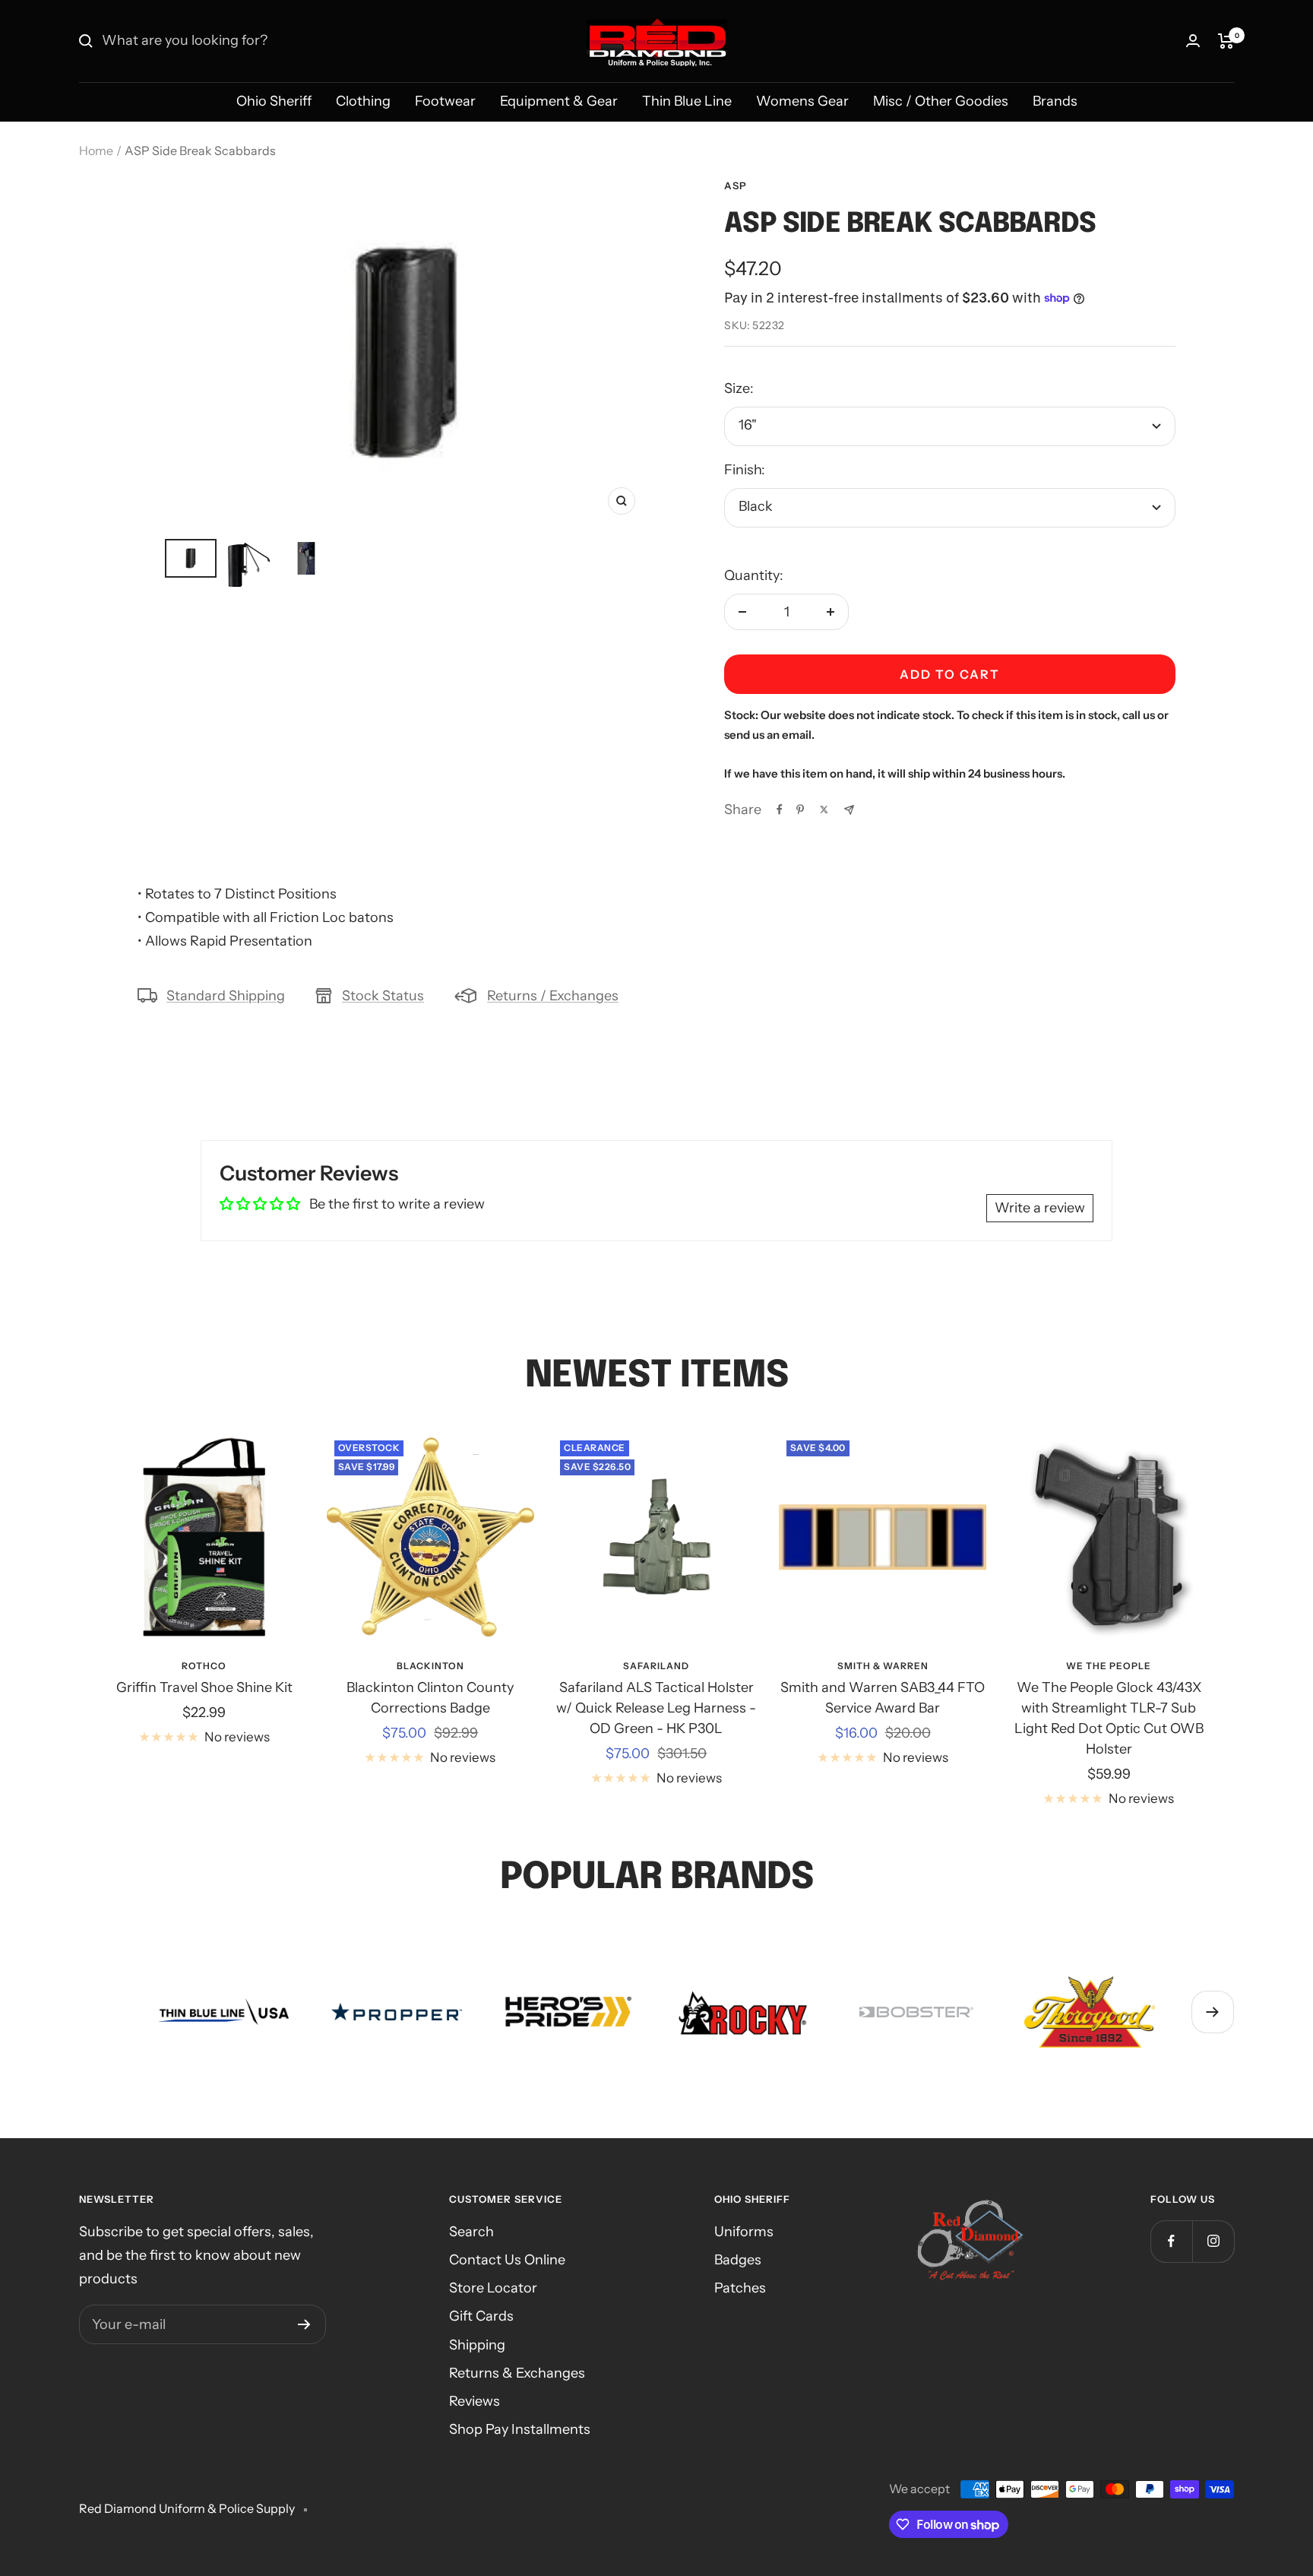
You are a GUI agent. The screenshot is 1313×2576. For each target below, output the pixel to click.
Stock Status (383, 996)
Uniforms (744, 2232)
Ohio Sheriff (274, 101)
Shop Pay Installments (520, 2429)
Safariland (656, 1666)
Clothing (363, 101)
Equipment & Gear (559, 101)
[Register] (304, 2324)
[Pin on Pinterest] (800, 810)
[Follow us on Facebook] (1171, 2241)
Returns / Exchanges (553, 996)
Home (96, 151)
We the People (1109, 1666)
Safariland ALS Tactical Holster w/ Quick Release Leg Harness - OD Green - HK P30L (656, 1708)
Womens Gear (802, 101)
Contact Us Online (507, 2260)
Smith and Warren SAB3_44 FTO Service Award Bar (883, 1698)
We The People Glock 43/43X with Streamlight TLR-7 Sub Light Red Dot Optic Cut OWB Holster (1109, 1718)
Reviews (475, 2401)
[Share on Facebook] (780, 810)
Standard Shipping (226, 996)
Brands (1055, 101)
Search (471, 2232)
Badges (738, 2260)
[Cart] (1226, 41)
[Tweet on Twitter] (824, 810)
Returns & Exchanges (517, 2373)
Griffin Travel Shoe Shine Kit (204, 1687)
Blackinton (430, 1666)
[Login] (1193, 41)
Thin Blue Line (687, 101)
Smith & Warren (883, 1666)
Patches (740, 2288)
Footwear (445, 101)
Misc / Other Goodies (941, 101)
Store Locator (493, 2288)
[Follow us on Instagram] (1213, 2241)
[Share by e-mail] (849, 810)
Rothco (204, 1666)
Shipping (477, 2345)
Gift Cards (481, 2316)
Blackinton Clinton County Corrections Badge (430, 1698)
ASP (736, 185)
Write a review (1040, 1208)
